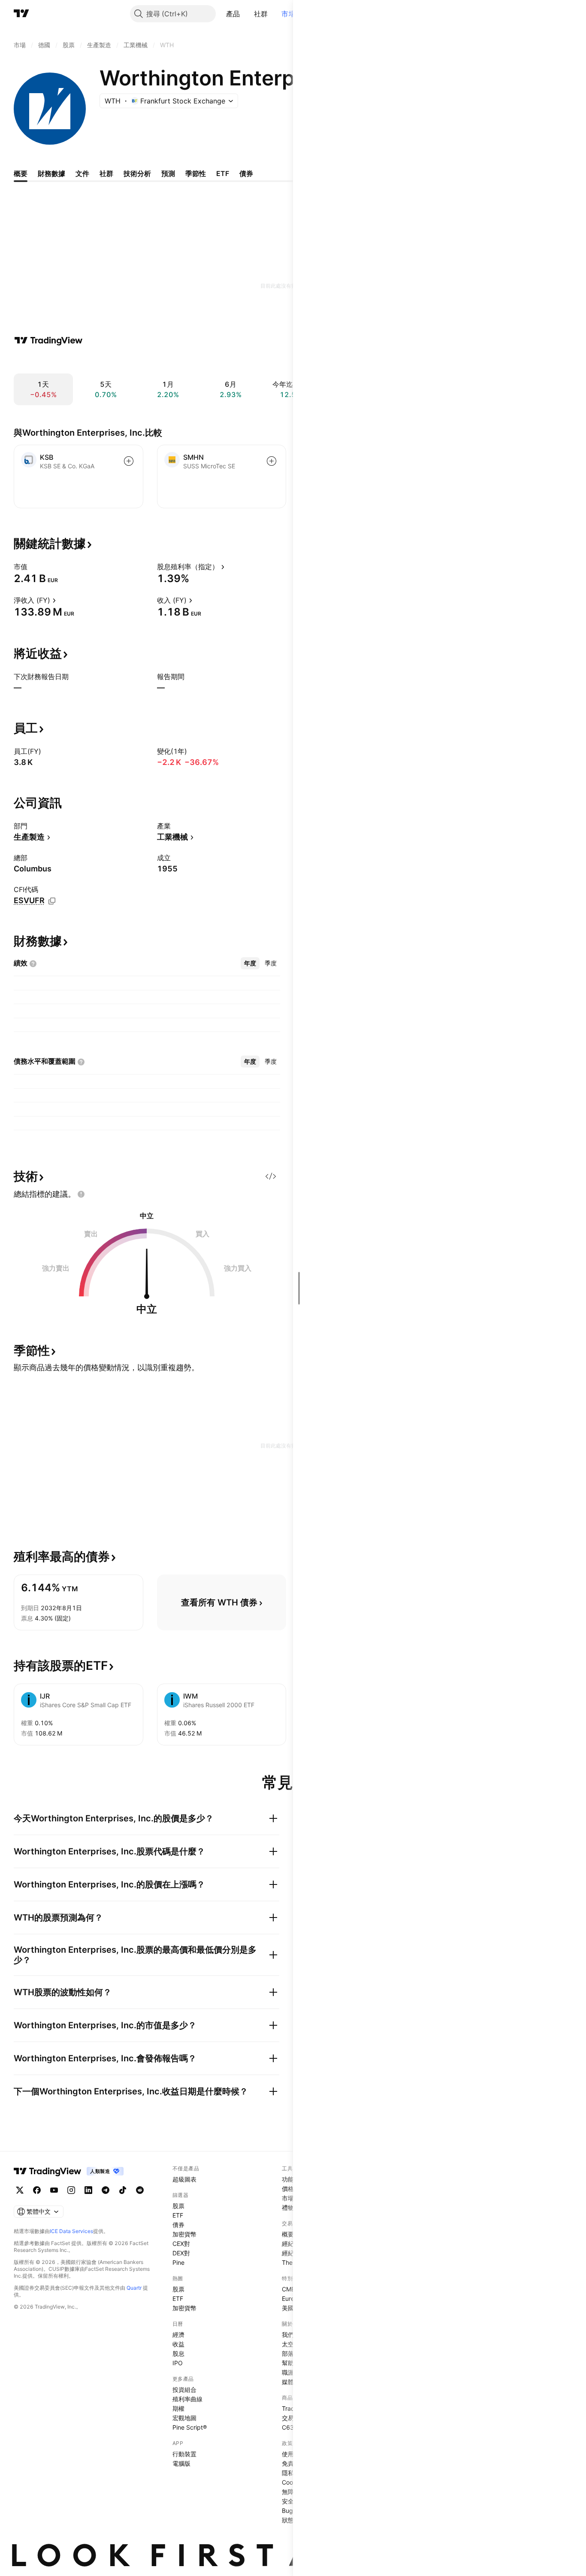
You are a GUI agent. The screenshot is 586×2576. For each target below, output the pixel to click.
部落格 (291, 2353)
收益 (178, 2344)
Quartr (134, 2288)
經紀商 (291, 2244)
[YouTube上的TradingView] (54, 2190)
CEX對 (181, 2244)
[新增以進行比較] (129, 461)
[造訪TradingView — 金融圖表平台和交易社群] (48, 340)
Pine (178, 2262)
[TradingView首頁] (21, 14)
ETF (178, 2215)
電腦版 (181, 2463)
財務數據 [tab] (51, 173)
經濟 (178, 2335)
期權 (178, 2408)
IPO (178, 2363)
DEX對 (181, 2253)
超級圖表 (184, 2179)
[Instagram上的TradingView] (71, 2190)
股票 (178, 2206)
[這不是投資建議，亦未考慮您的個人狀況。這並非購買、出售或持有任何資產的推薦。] (81, 1194)
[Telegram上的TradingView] (106, 2190)
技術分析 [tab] (137, 173)
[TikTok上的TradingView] (123, 2190)
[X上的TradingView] (20, 2190)
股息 (178, 2353)
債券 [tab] (246, 173)
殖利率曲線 (187, 2399)
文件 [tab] (82, 173)
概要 (288, 2234)
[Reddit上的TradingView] (140, 2190)
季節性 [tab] (196, 173)
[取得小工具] (271, 1176)
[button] (247, 14)
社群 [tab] (106, 173)
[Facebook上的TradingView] (37, 2190)
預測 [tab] (168, 173)
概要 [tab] (21, 173)
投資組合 (184, 2389)
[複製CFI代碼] (52, 901)
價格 (288, 2189)
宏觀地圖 (184, 2418)
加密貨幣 (184, 2234)
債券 (178, 2225)
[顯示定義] (33, 567)
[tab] (250, 963)
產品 (233, 14)
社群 (261, 14)
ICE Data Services (71, 2231)
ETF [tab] (223, 173)
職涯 (288, 2372)
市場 (288, 14)
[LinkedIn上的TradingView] (88, 2190)
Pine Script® (190, 2427)
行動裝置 (184, 2454)
